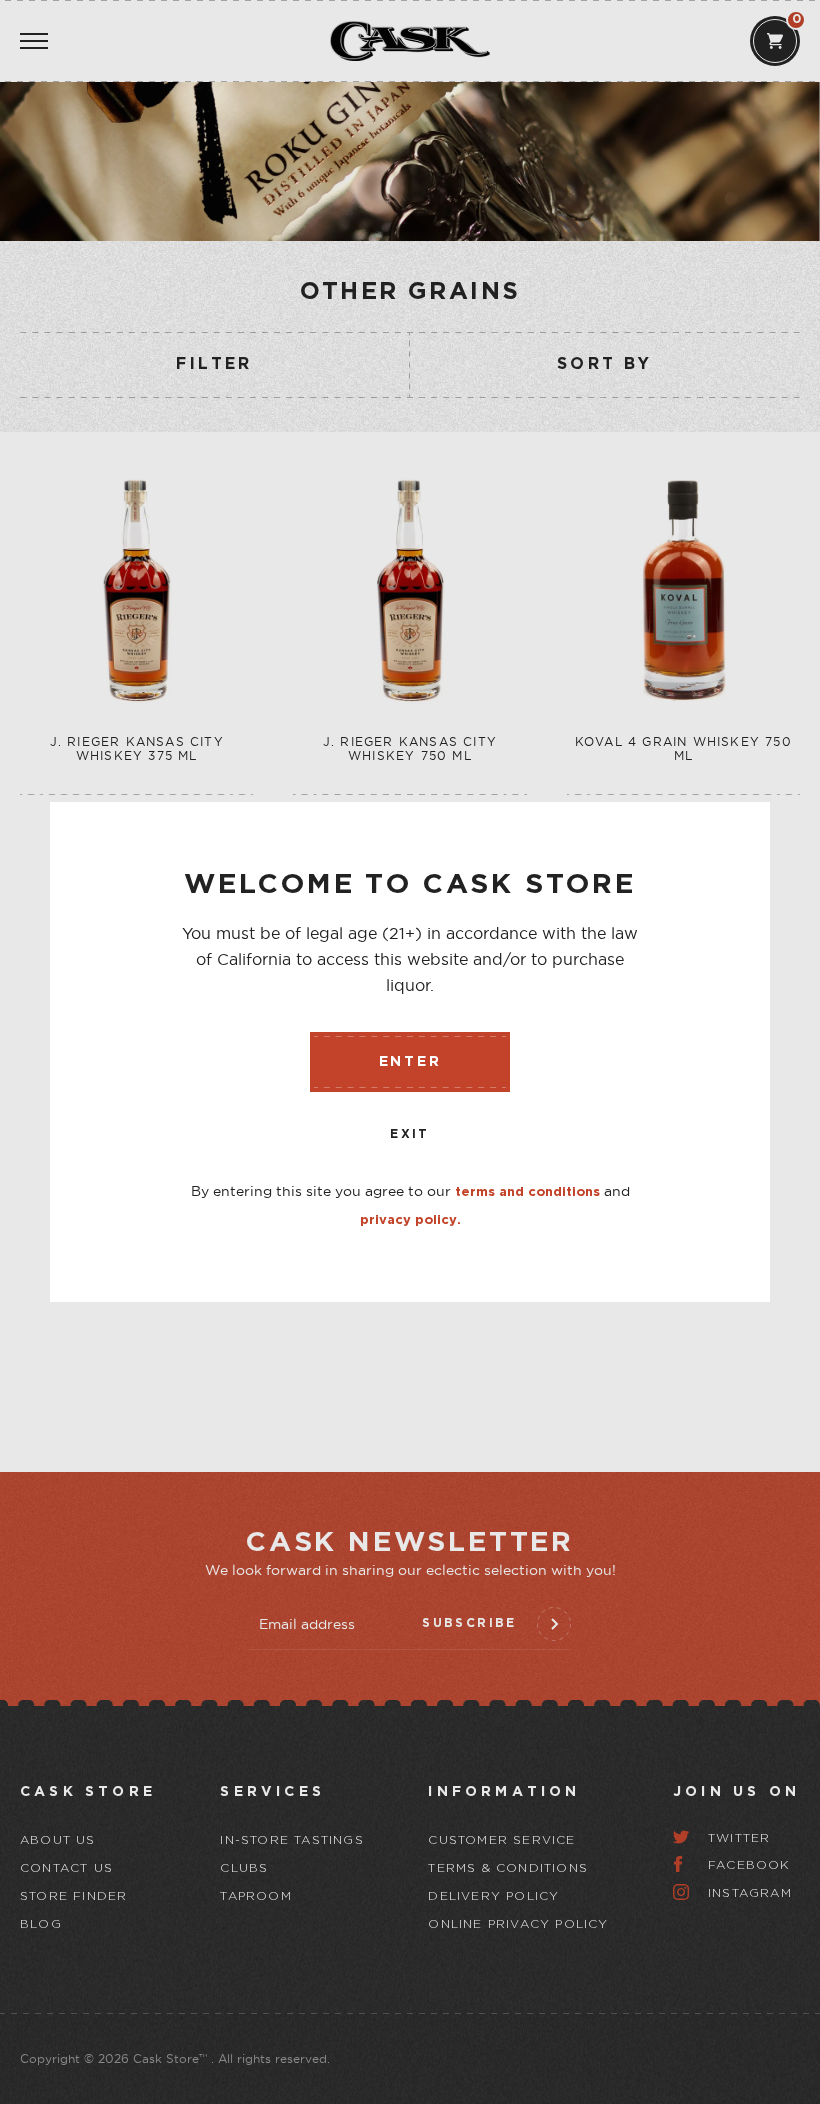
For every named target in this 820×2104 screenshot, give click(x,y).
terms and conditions (527, 1192)
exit (410, 1134)
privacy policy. (410, 1220)
